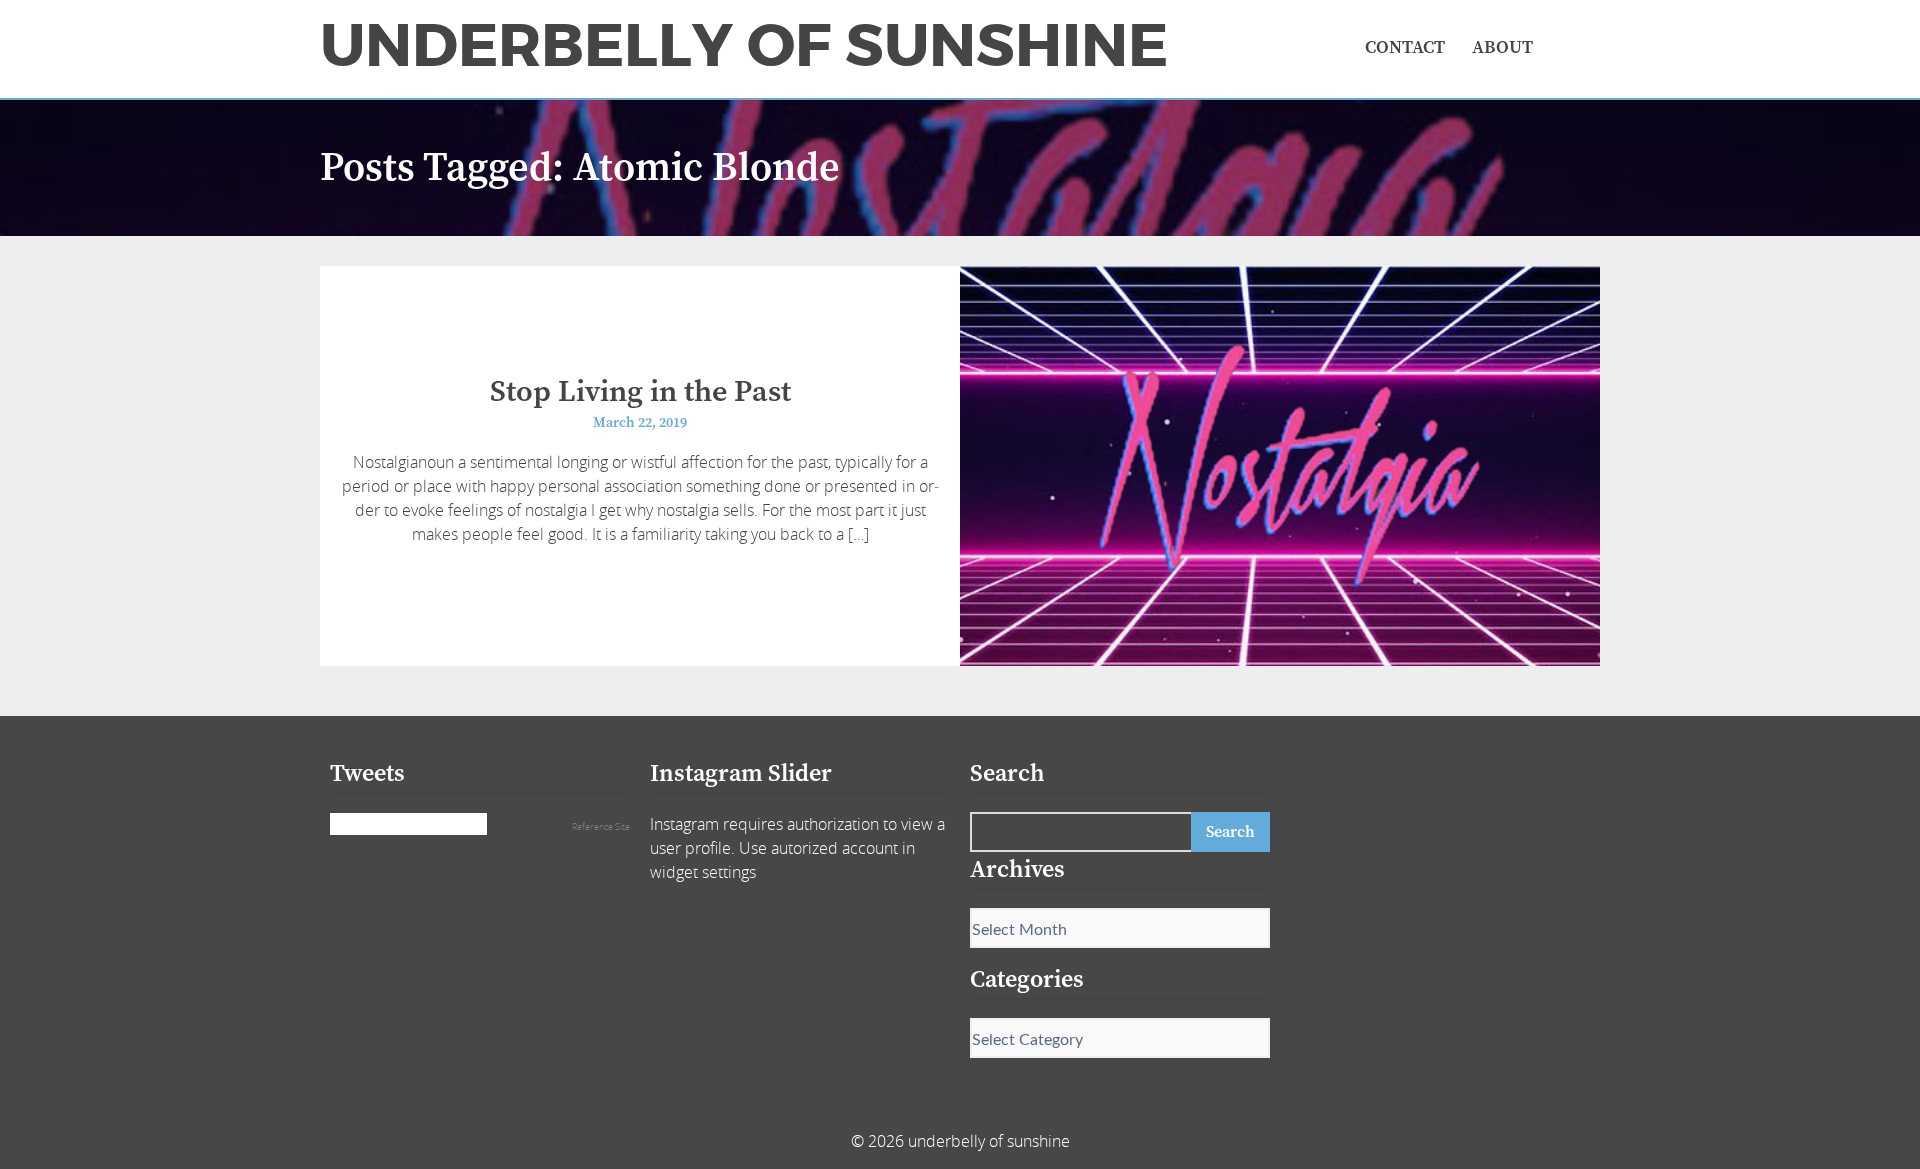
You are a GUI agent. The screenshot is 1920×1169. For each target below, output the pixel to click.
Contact (1405, 47)
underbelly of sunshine (744, 46)
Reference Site (601, 827)
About (1502, 47)
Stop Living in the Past (640, 392)
